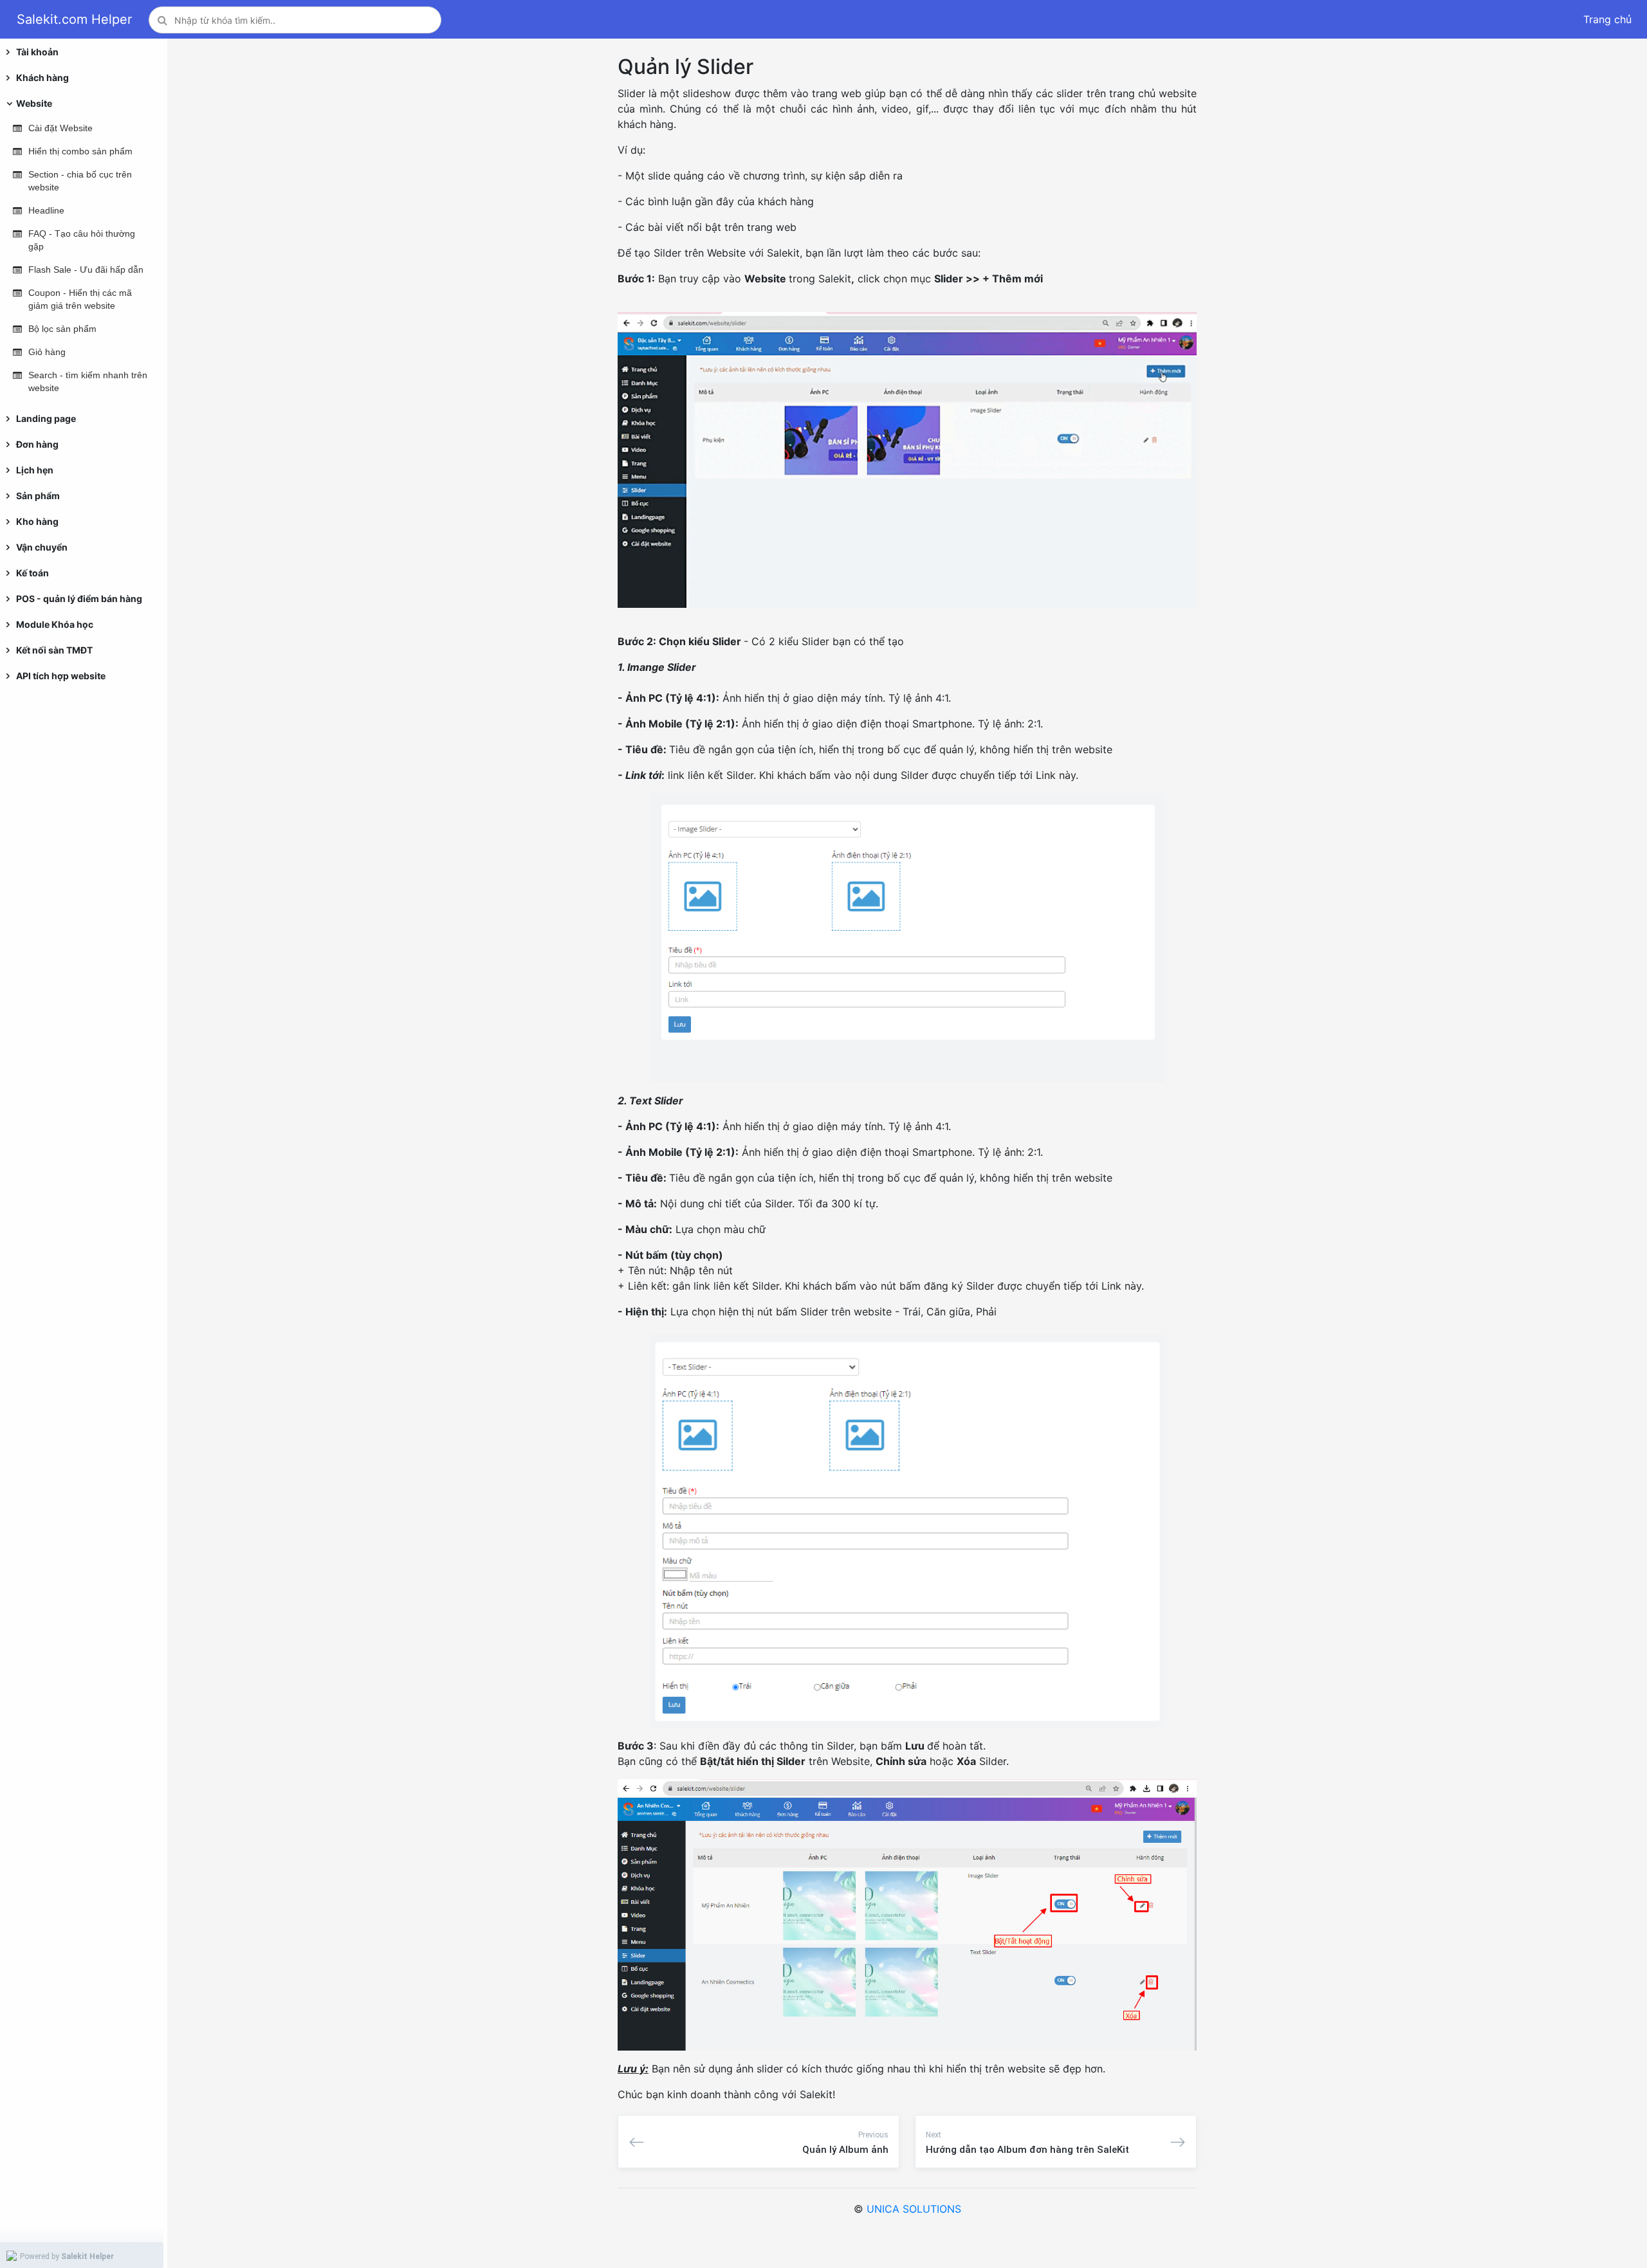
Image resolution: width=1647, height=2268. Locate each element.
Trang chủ (1607, 19)
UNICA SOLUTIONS (914, 2209)
